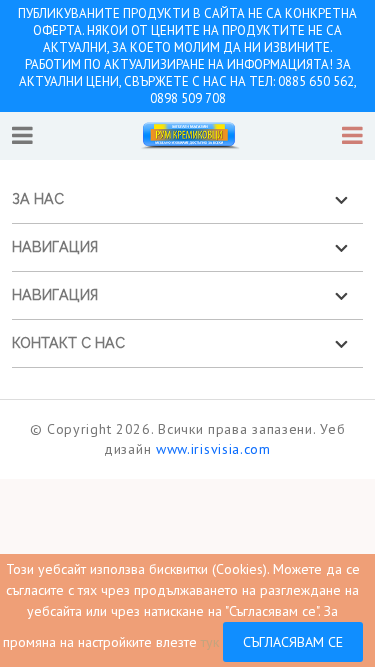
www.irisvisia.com (213, 449)
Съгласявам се (293, 642)
